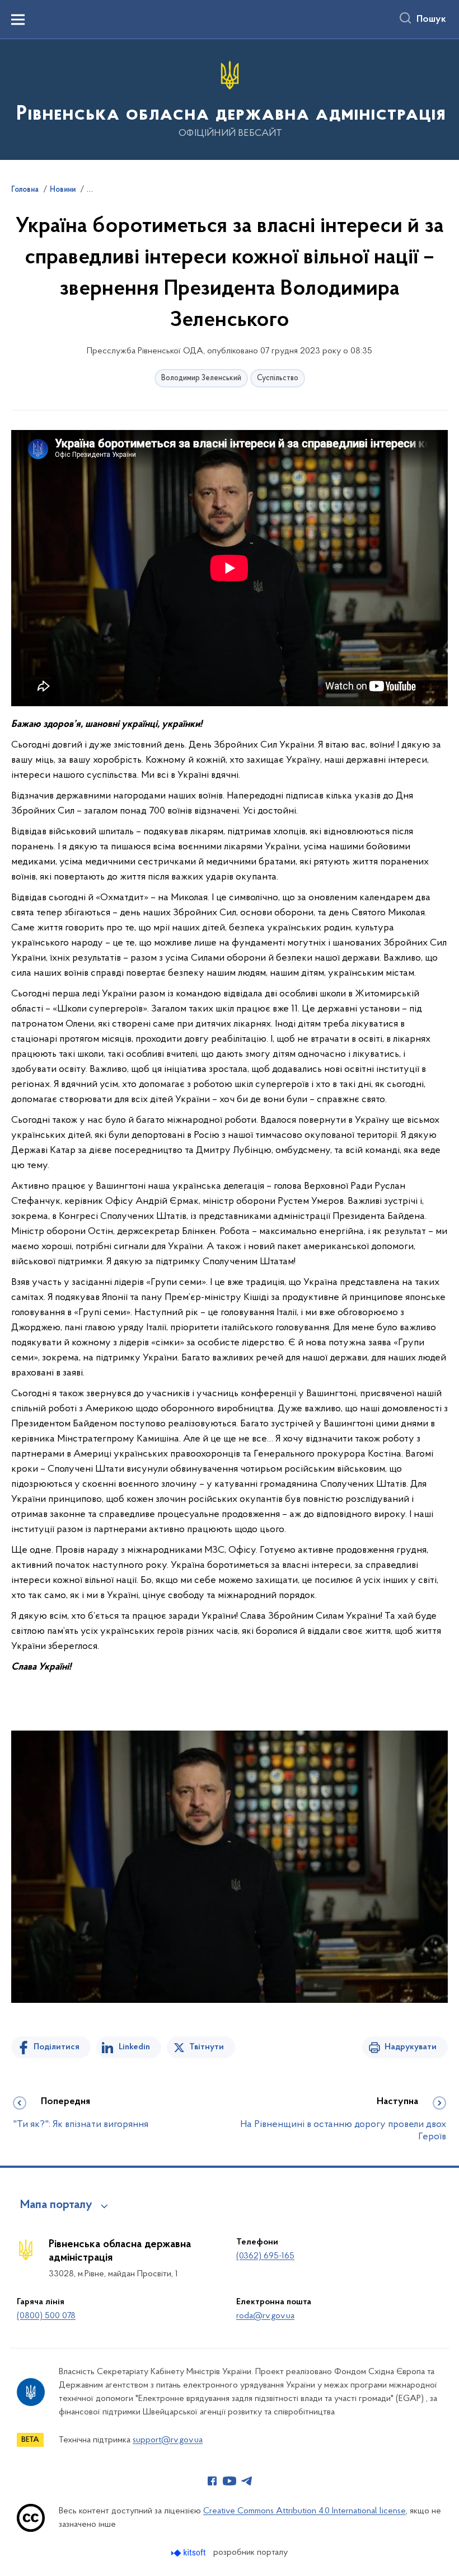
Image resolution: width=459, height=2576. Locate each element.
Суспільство (278, 378)
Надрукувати (411, 2047)
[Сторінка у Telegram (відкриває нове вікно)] (247, 2481)
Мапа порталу (56, 2205)
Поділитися (57, 2047)
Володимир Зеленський (201, 378)
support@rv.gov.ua (168, 2440)
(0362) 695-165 (265, 2256)
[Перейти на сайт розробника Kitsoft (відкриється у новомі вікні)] (189, 2553)
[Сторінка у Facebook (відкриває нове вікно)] (212, 2481)
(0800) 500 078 (46, 2316)
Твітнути (207, 2047)
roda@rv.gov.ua (265, 2316)
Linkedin (134, 2047)
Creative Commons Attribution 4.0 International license (305, 2511)
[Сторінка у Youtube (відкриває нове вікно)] (230, 2481)
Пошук (431, 20)
